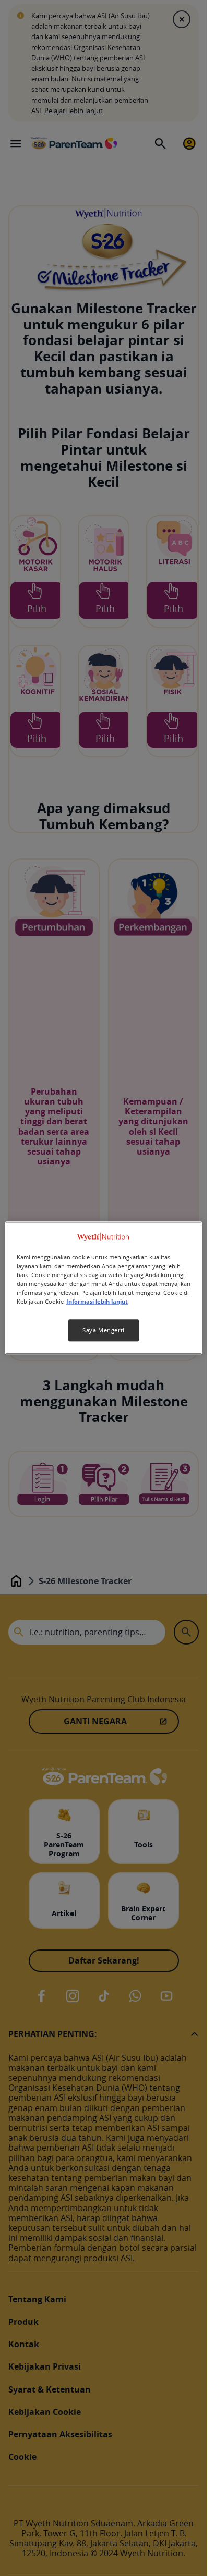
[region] (104, 1288)
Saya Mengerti (103, 1330)
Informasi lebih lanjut (97, 1302)
